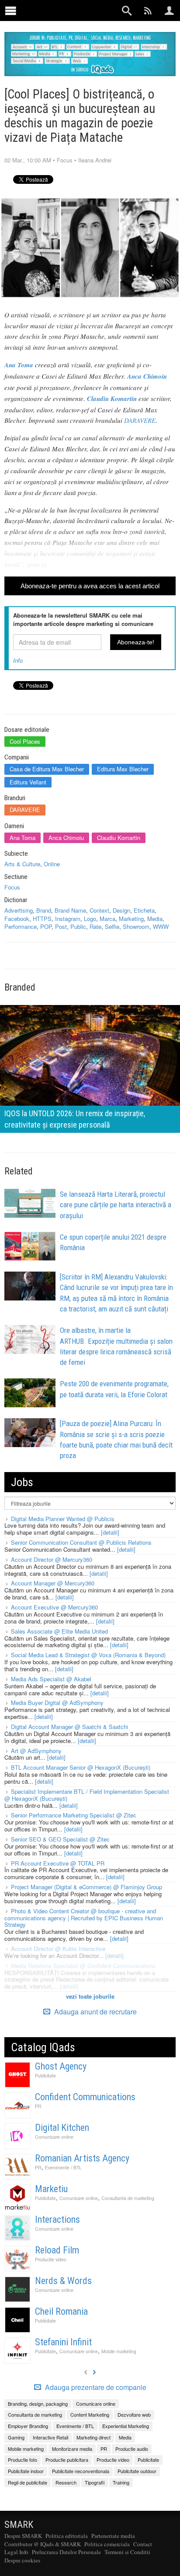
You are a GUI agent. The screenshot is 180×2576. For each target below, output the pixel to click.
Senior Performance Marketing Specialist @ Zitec (74, 1815)
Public (78, 926)
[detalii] (110, 1532)
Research (66, 2482)
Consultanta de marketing (128, 2198)
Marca (107, 919)
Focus (65, 160)
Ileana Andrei (95, 160)
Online (52, 864)
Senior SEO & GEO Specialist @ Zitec (60, 1839)
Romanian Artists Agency (82, 2158)
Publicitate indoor (26, 2471)
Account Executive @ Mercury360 (54, 1607)
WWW (161, 926)
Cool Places (25, 741)
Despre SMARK (23, 2536)
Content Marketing (90, 2414)
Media (155, 919)
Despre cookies (22, 2560)
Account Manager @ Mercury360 (53, 1583)
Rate (95, 926)
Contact (143, 2544)
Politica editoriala (67, 2536)
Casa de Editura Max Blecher (47, 769)
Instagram (68, 919)
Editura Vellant (28, 782)
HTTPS (42, 919)
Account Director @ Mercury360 (52, 1559)
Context (99, 910)
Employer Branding (28, 2426)
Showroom (136, 926)
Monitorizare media (72, 2449)
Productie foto (22, 2460)
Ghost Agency (61, 2066)
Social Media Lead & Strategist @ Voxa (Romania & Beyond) (88, 1655)
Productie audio (132, 2449)
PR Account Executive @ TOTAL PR (58, 1863)
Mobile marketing (119, 2351)
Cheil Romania (61, 2311)
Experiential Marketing (126, 2426)
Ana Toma (22, 838)
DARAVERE (140, 420)
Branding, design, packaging (38, 2404)
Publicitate (45, 2075)
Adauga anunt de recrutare (95, 2012)
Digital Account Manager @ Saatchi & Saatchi (69, 1727)
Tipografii (95, 2482)
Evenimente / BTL (63, 2167)
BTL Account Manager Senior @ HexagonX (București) (81, 1767)
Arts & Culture (22, 864)
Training (121, 2482)
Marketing (131, 919)
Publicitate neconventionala (81, 2471)
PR (38, 2106)
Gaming (16, 2437)
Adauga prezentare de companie (95, 2387)
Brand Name (70, 910)
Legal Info (16, 2552)
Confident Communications (85, 2097)
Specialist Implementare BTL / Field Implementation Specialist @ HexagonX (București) (87, 1795)
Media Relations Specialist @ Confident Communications (83, 1966)
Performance (21, 926)
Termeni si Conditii (127, 2552)
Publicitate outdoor (137, 2471)
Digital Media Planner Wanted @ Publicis (63, 1519)
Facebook (17, 919)
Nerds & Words (63, 2281)
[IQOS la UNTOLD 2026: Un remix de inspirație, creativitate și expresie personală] (90, 1068)
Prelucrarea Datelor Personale (66, 2552)
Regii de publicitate (28, 2482)
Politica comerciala (107, 2544)
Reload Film (57, 2250)
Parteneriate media (113, 2536)
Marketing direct (93, 2437)
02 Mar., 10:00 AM (28, 160)
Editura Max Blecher (123, 769)
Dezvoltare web (134, 2414)
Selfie (112, 926)
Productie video (51, 2259)
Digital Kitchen (62, 2128)
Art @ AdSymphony (36, 1751)
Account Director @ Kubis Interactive (58, 1949)
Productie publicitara (67, 2460)
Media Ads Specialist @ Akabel (51, 1679)
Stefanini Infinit (63, 2342)
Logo (90, 919)
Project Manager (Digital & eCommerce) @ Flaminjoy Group (87, 1887)
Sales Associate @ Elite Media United (59, 1631)
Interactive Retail (50, 2437)
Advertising (19, 910)
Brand (44, 910)
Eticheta (144, 910)
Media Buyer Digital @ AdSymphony (57, 1703)
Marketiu (51, 2189)
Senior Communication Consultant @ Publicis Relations (81, 1542)
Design (121, 910)
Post (61, 926)
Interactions (57, 2219)
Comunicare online (54, 2137)
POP (46, 926)
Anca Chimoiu (66, 838)
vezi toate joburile (90, 1996)
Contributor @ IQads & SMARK (43, 2544)
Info (18, 660)
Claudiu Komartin (119, 838)
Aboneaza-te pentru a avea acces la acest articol (90, 586)
